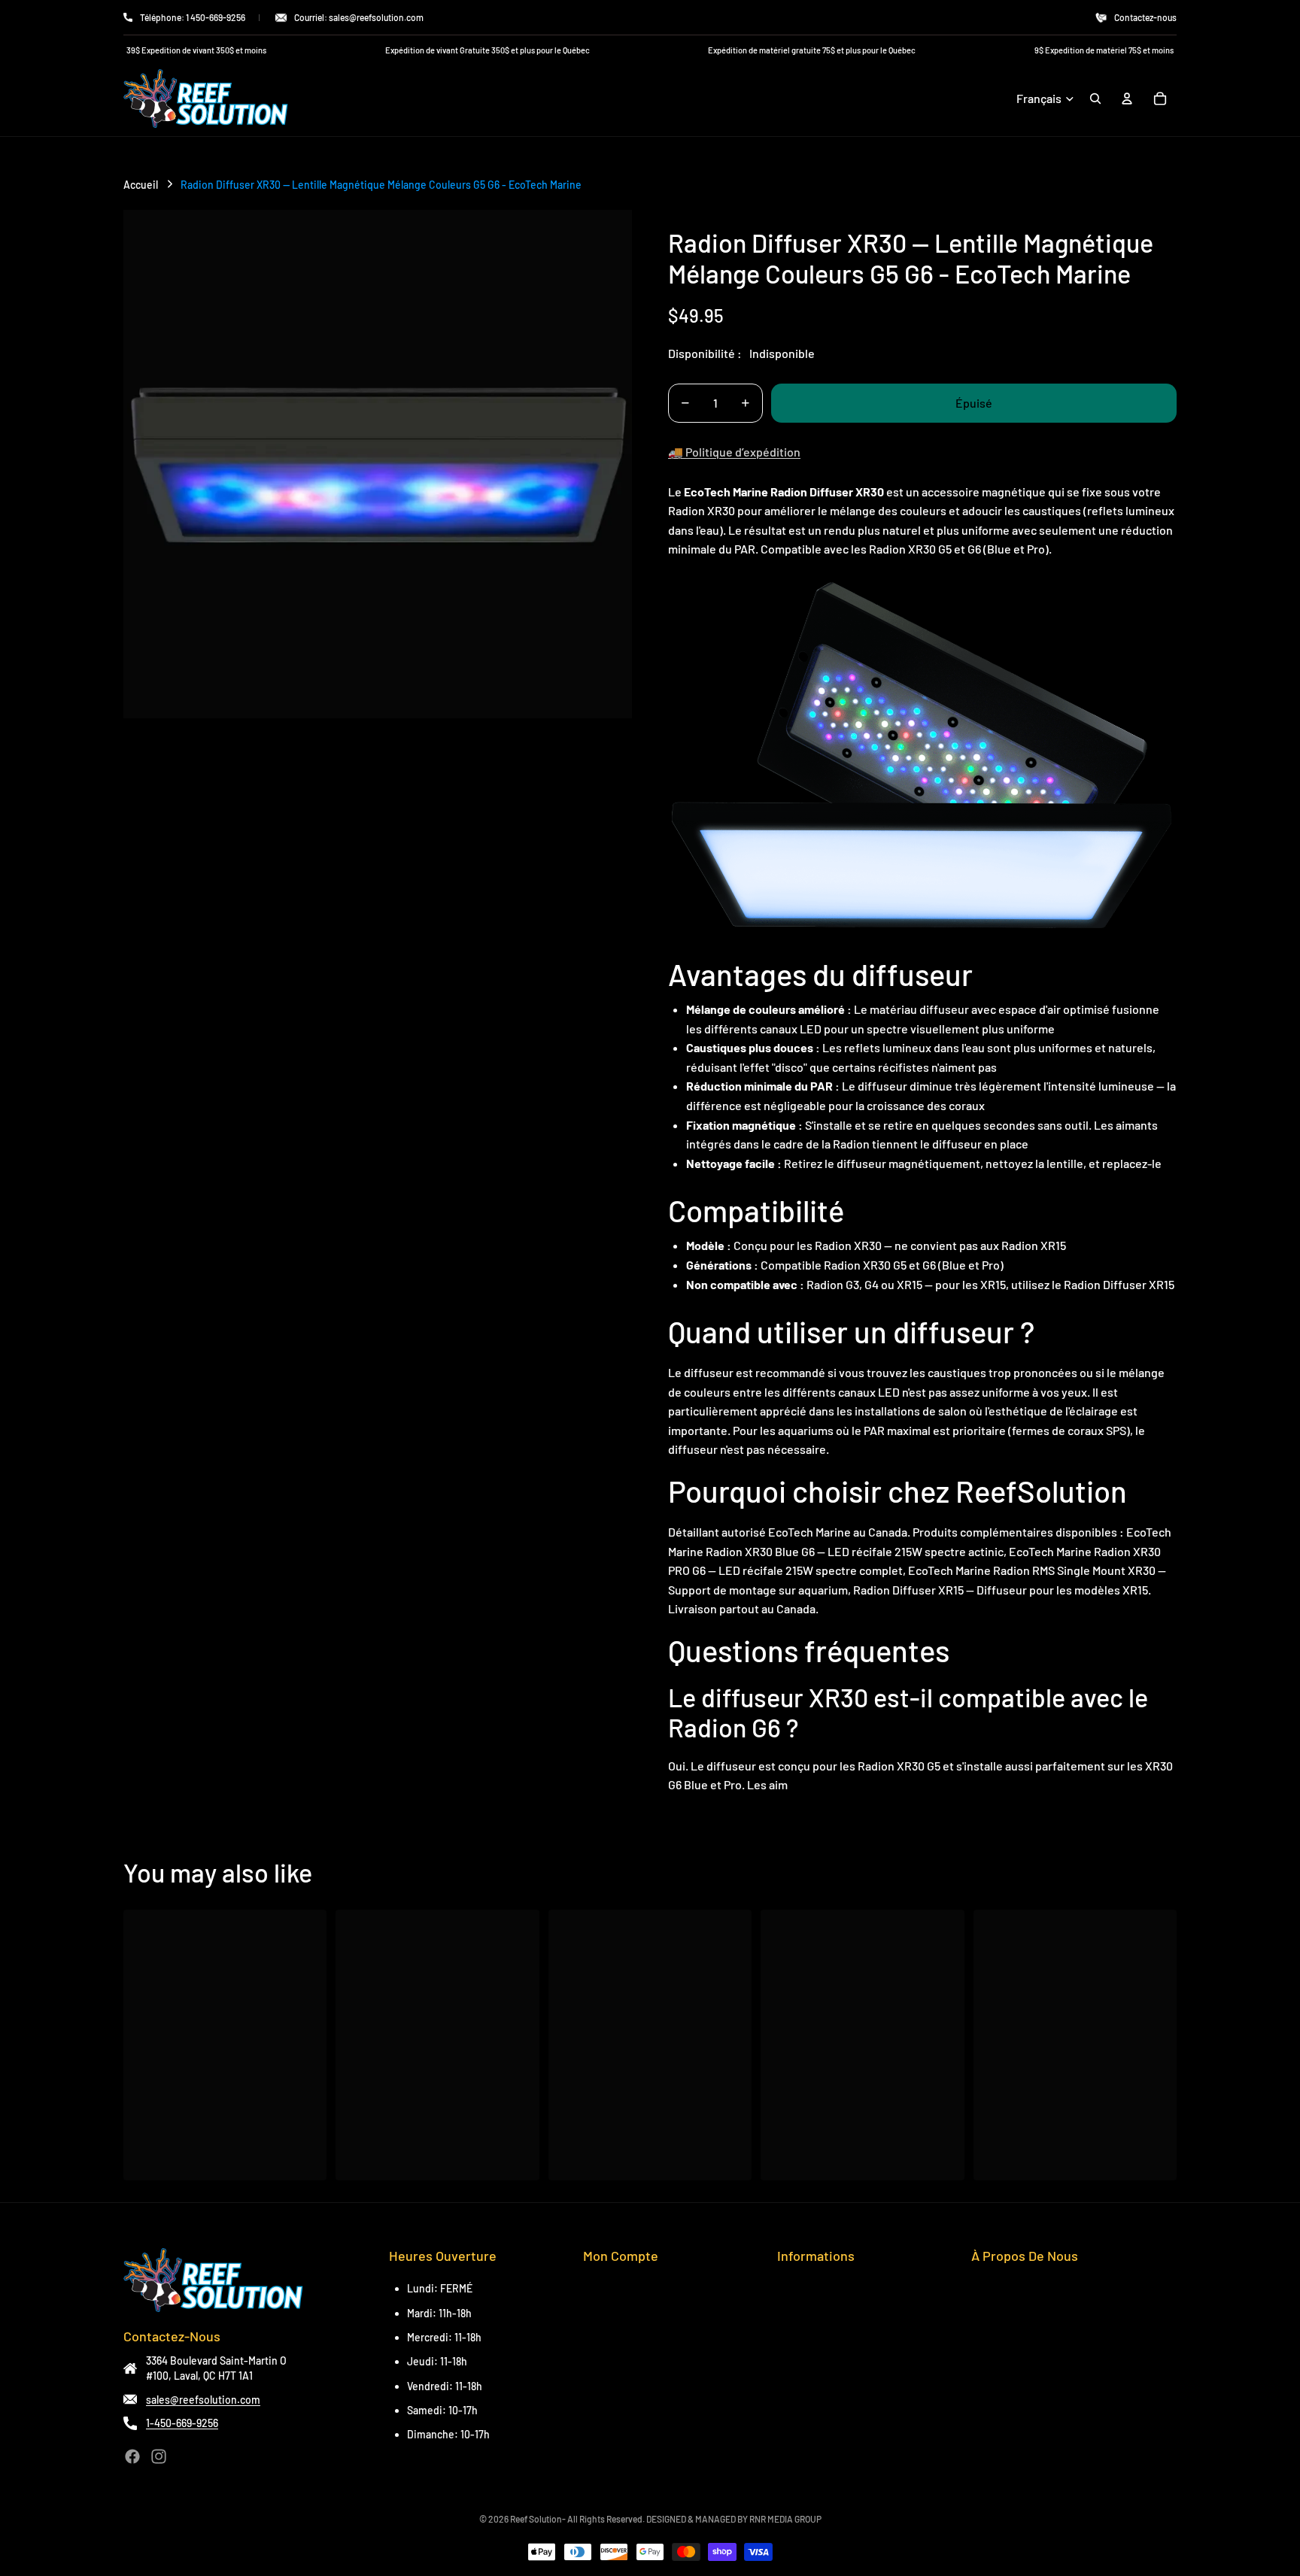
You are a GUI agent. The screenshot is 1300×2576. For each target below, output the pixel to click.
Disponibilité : (705, 353)
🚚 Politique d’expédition (734, 452)
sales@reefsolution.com (203, 2400)
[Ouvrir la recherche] (1095, 99)
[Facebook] (132, 2456)
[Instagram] (159, 2456)
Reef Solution (536, 2519)
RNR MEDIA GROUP (785, 2519)
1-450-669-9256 (182, 2423)
